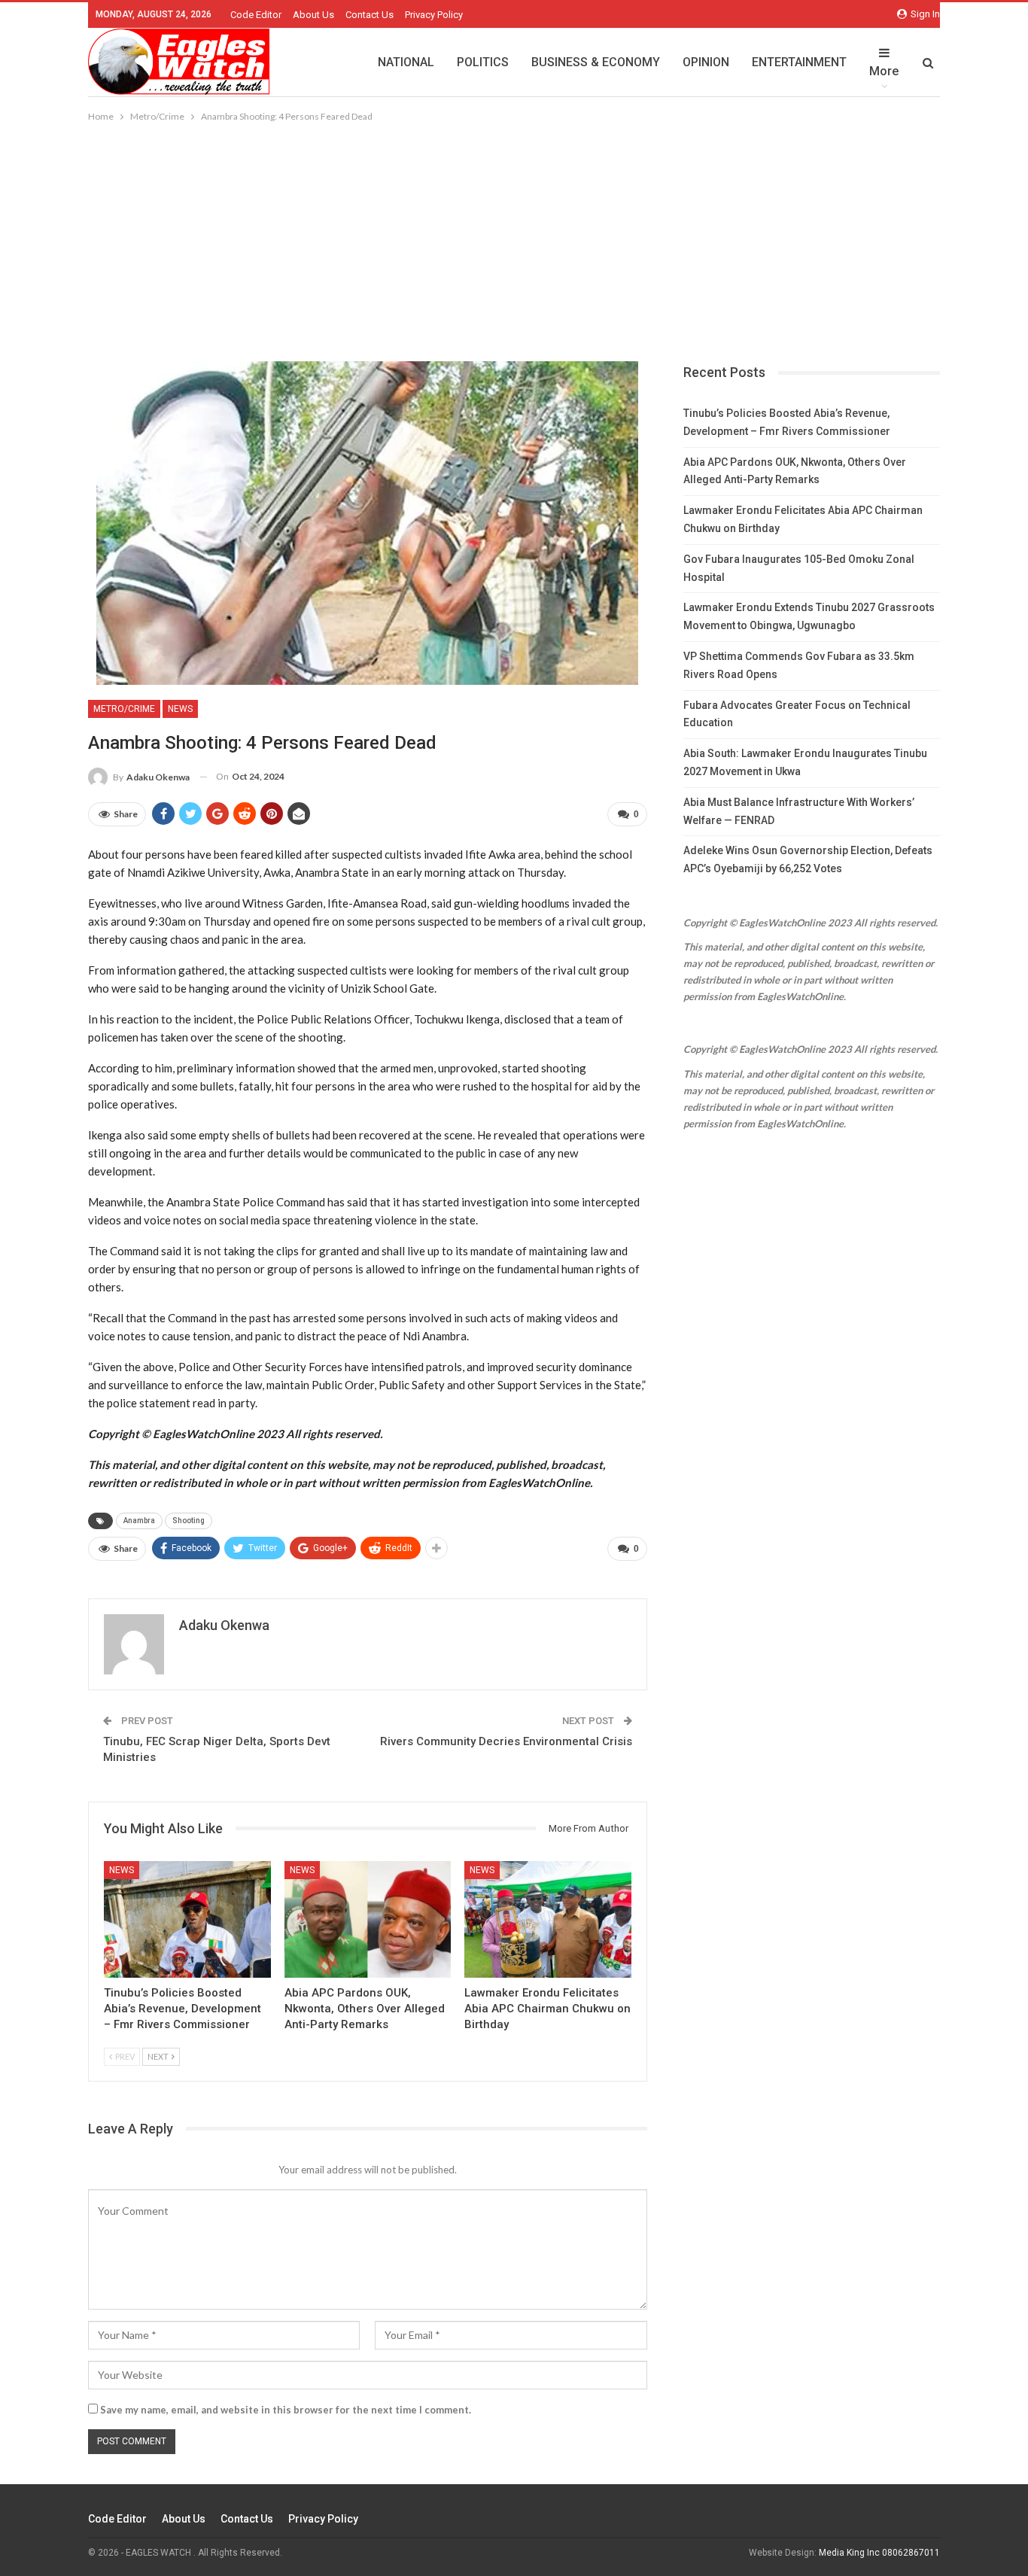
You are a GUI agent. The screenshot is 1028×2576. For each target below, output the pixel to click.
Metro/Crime (124, 709)
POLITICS (483, 62)
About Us (313, 15)
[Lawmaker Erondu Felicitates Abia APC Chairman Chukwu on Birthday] (548, 1919)
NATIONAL (406, 62)
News (180, 709)
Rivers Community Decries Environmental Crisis (506, 1741)
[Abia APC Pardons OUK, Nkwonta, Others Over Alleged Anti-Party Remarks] (368, 1919)
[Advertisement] (514, 238)
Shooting (189, 1521)
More (884, 71)
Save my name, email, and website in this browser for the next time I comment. (286, 2410)
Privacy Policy (434, 15)
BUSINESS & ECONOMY (596, 62)
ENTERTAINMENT (799, 62)
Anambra (139, 1521)
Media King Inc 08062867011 (879, 2553)
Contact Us (370, 15)
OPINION (706, 62)
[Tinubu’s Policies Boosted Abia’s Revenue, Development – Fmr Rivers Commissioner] (187, 1919)
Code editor (256, 15)
